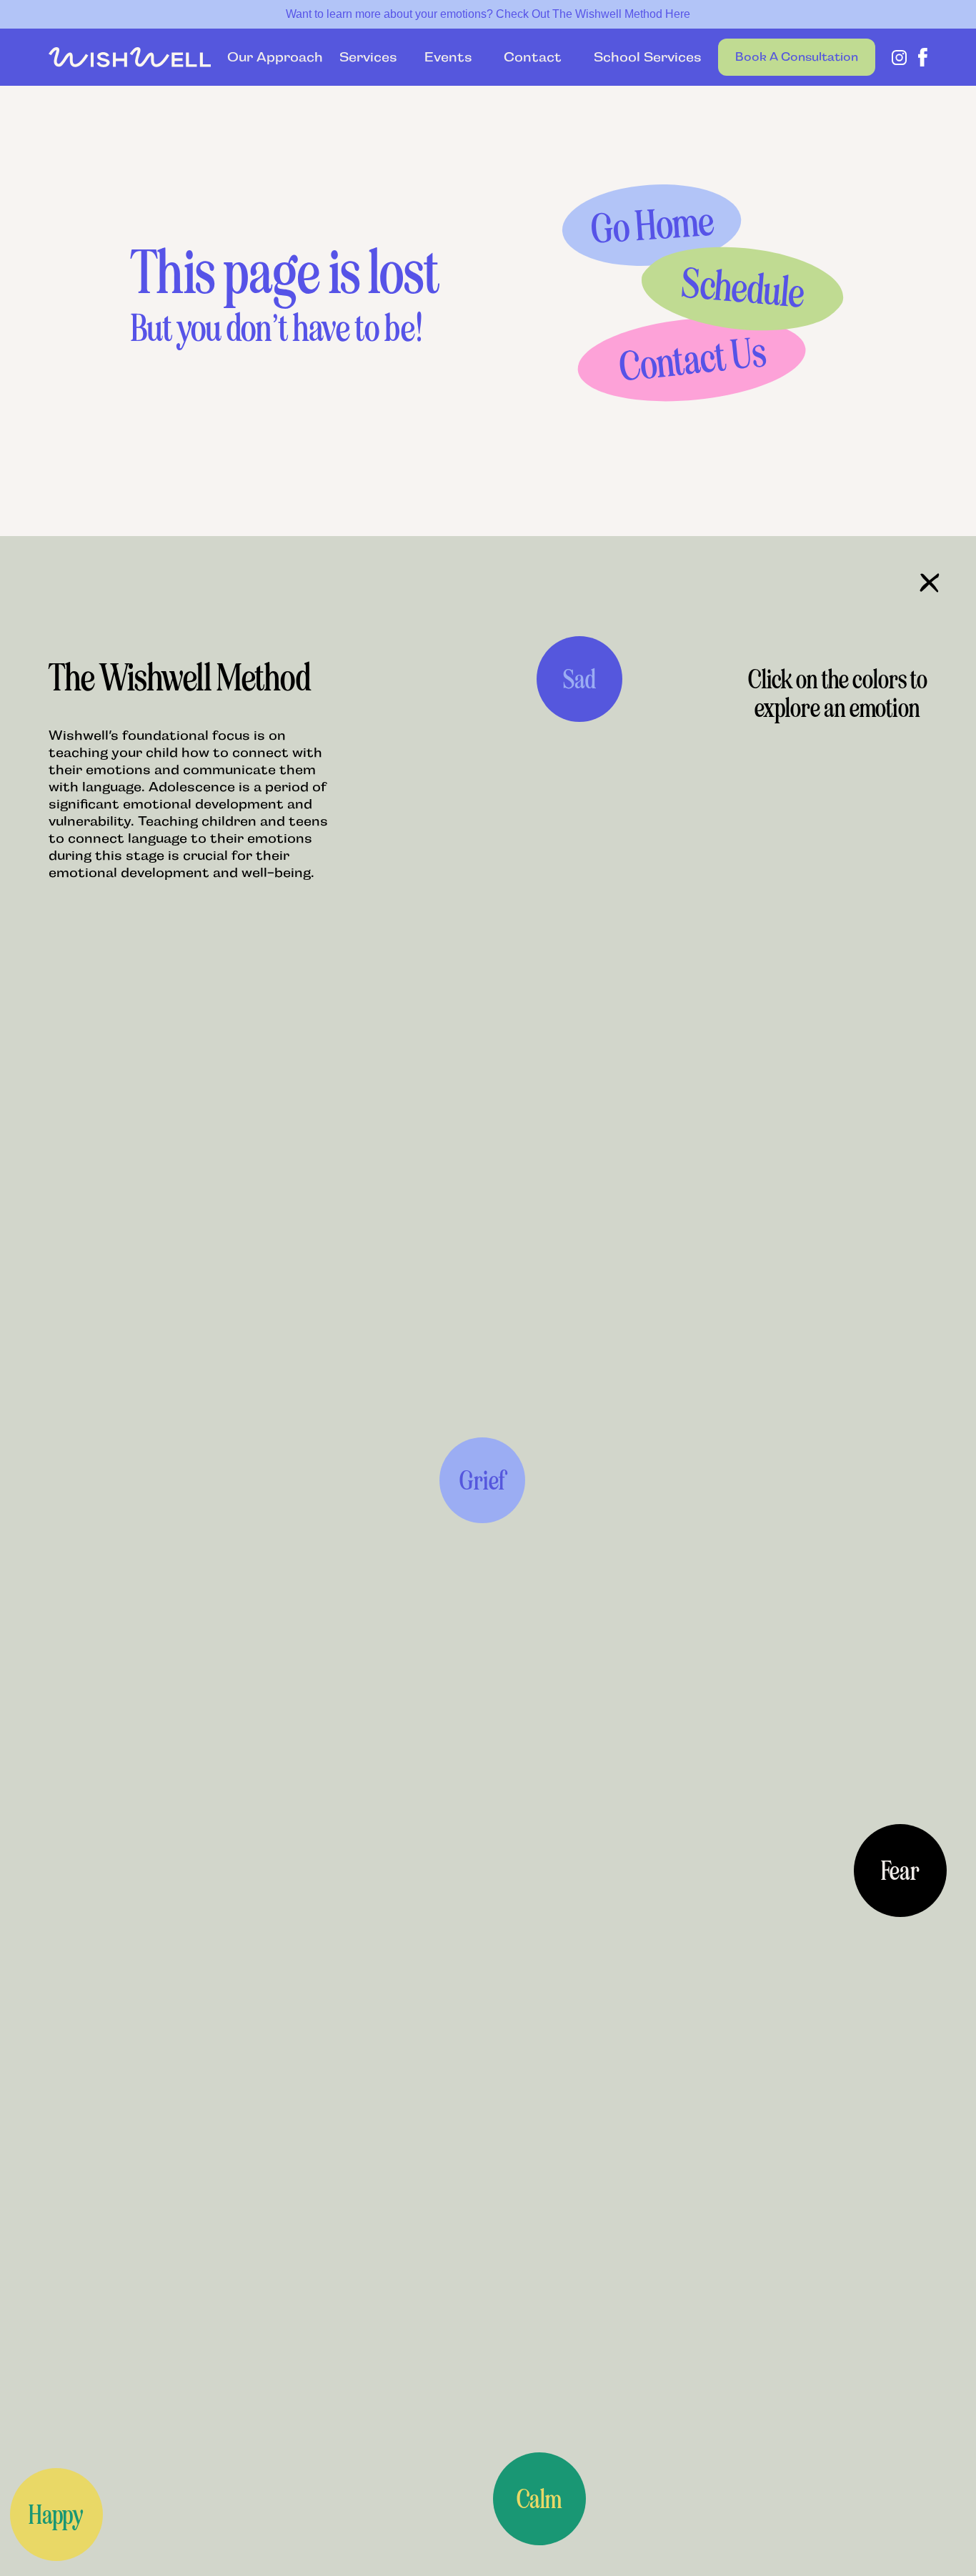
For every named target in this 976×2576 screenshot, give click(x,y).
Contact (533, 57)
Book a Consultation (797, 57)
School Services (639, 57)
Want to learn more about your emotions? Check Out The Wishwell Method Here (488, 14)
